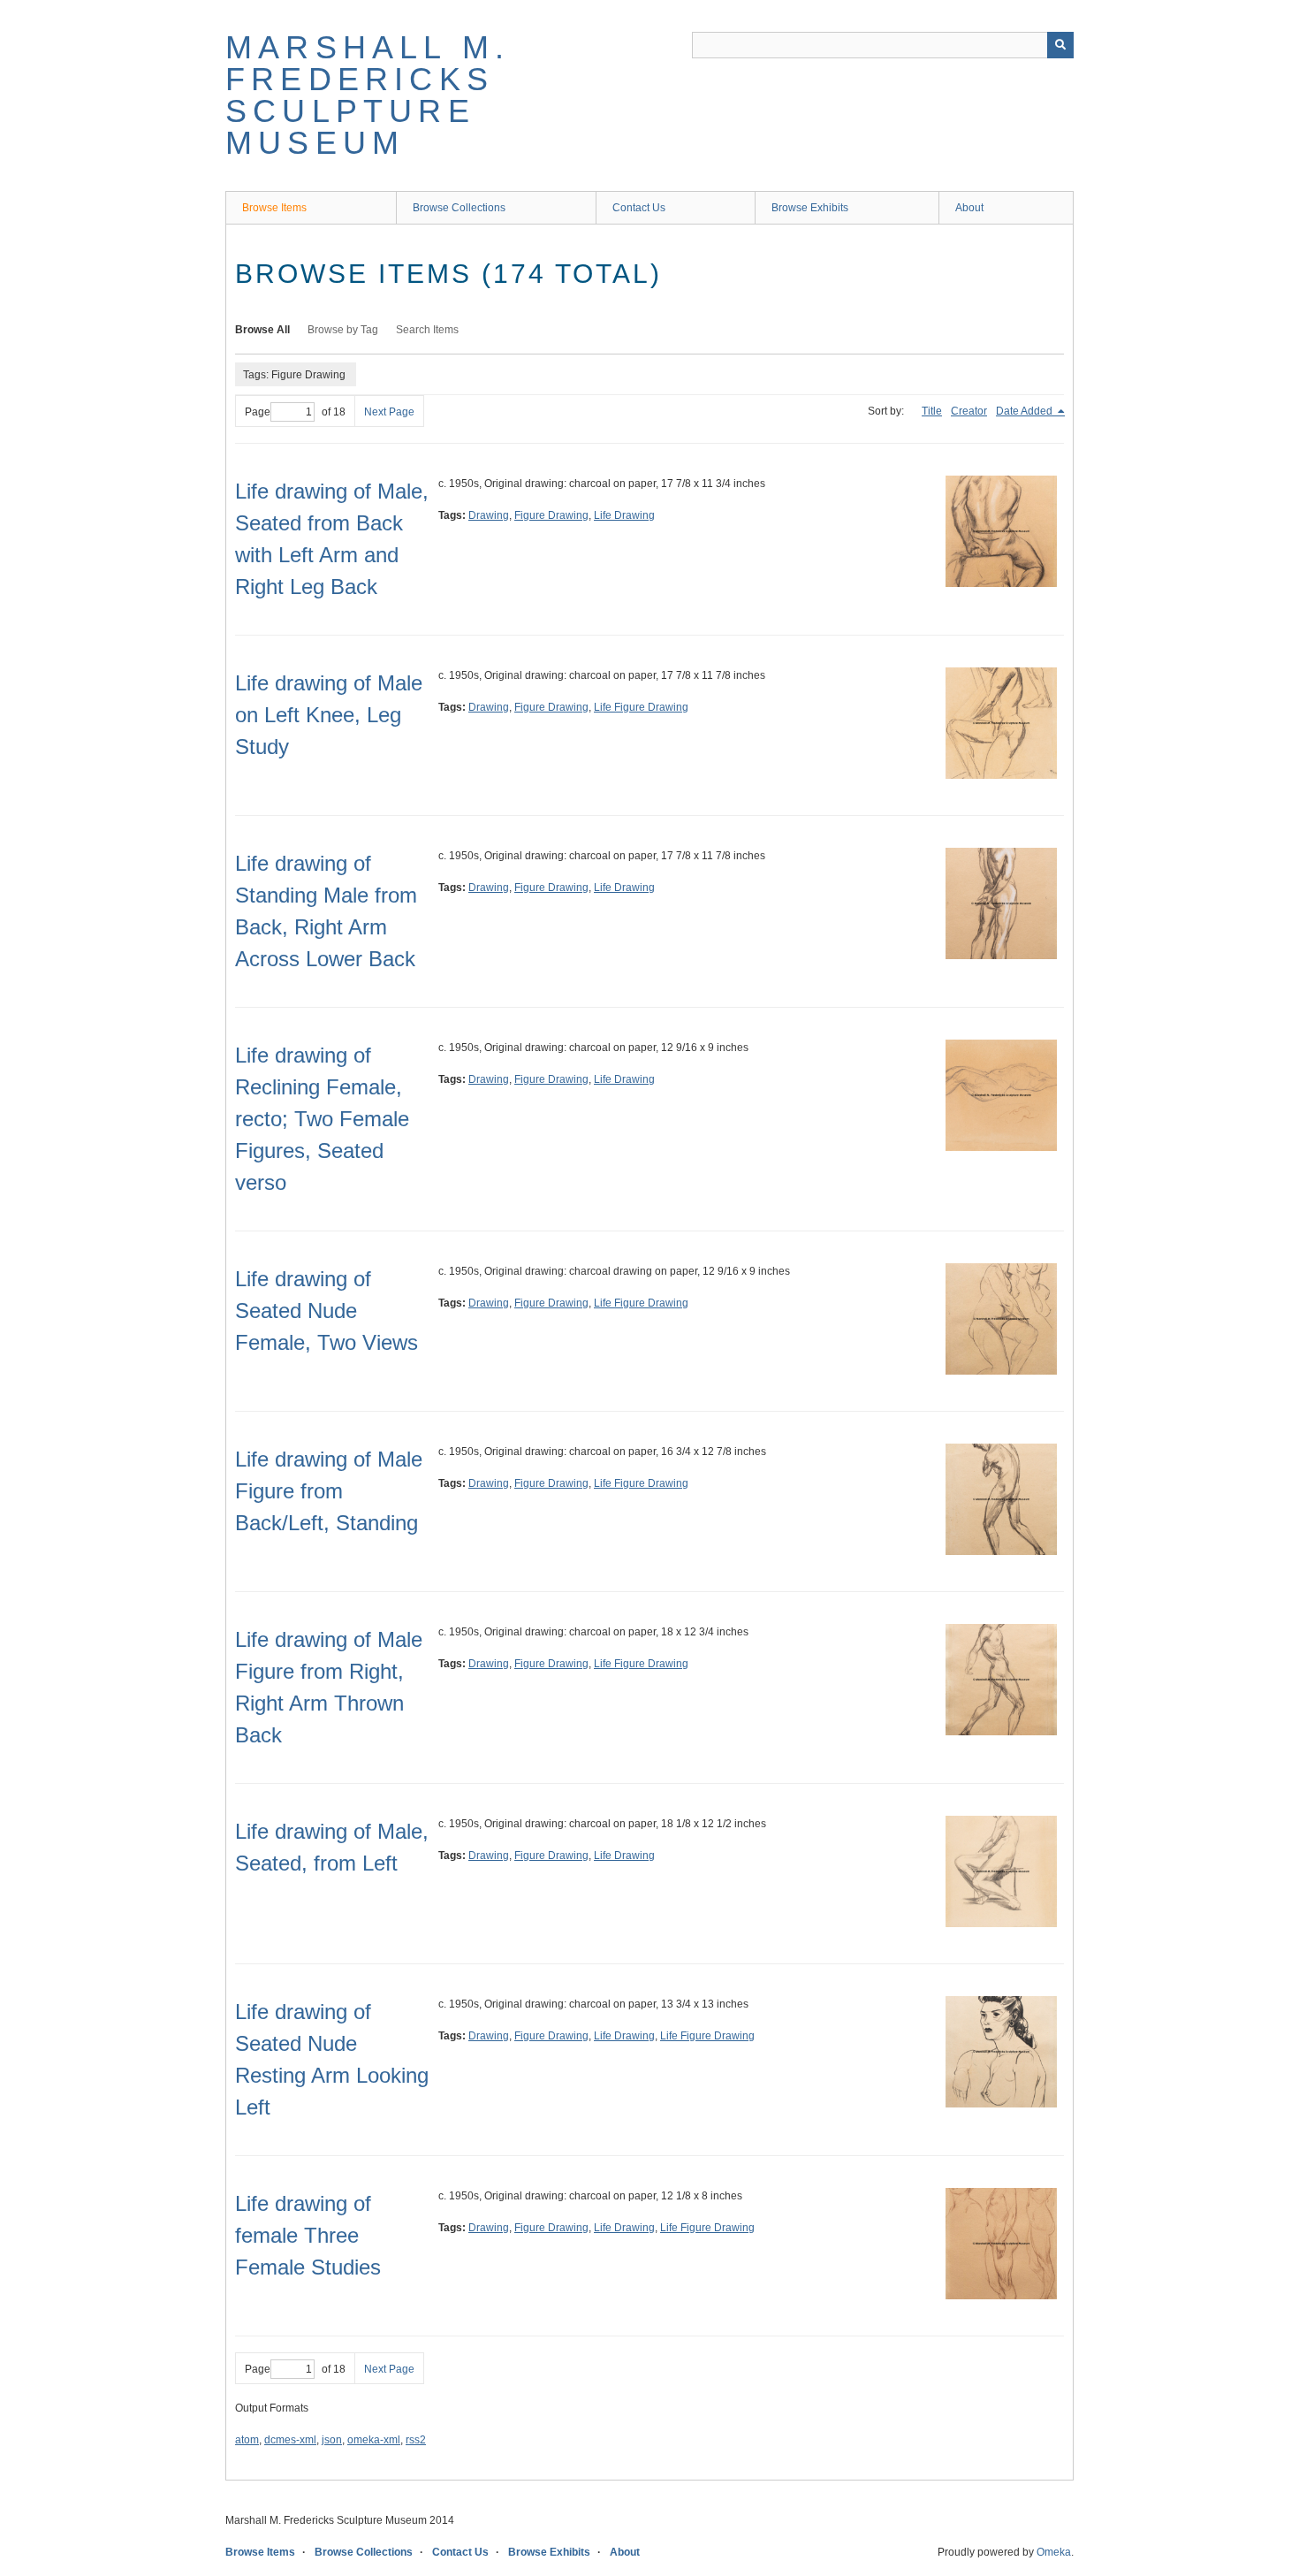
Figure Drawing (551, 515)
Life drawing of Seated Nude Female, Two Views (327, 1311)
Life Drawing (624, 515)
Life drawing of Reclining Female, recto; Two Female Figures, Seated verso (322, 1119)
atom (247, 2440)
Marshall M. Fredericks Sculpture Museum (368, 95)
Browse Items (274, 208)
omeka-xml (374, 2440)
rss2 (416, 2440)
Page (258, 412)
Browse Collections (459, 208)
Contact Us (639, 208)
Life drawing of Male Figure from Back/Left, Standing (329, 1491)
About (969, 208)
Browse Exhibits (810, 208)
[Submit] (1060, 45)
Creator (969, 411)
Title (932, 411)
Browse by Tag (343, 330)
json (332, 2440)
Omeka (1054, 2552)
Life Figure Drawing (641, 707)
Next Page (389, 412)
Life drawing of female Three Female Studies (308, 2235)
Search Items (427, 330)
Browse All (262, 330)
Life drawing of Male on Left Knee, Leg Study (329, 715)
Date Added (1026, 411)
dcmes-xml (290, 2440)
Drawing (489, 515)
